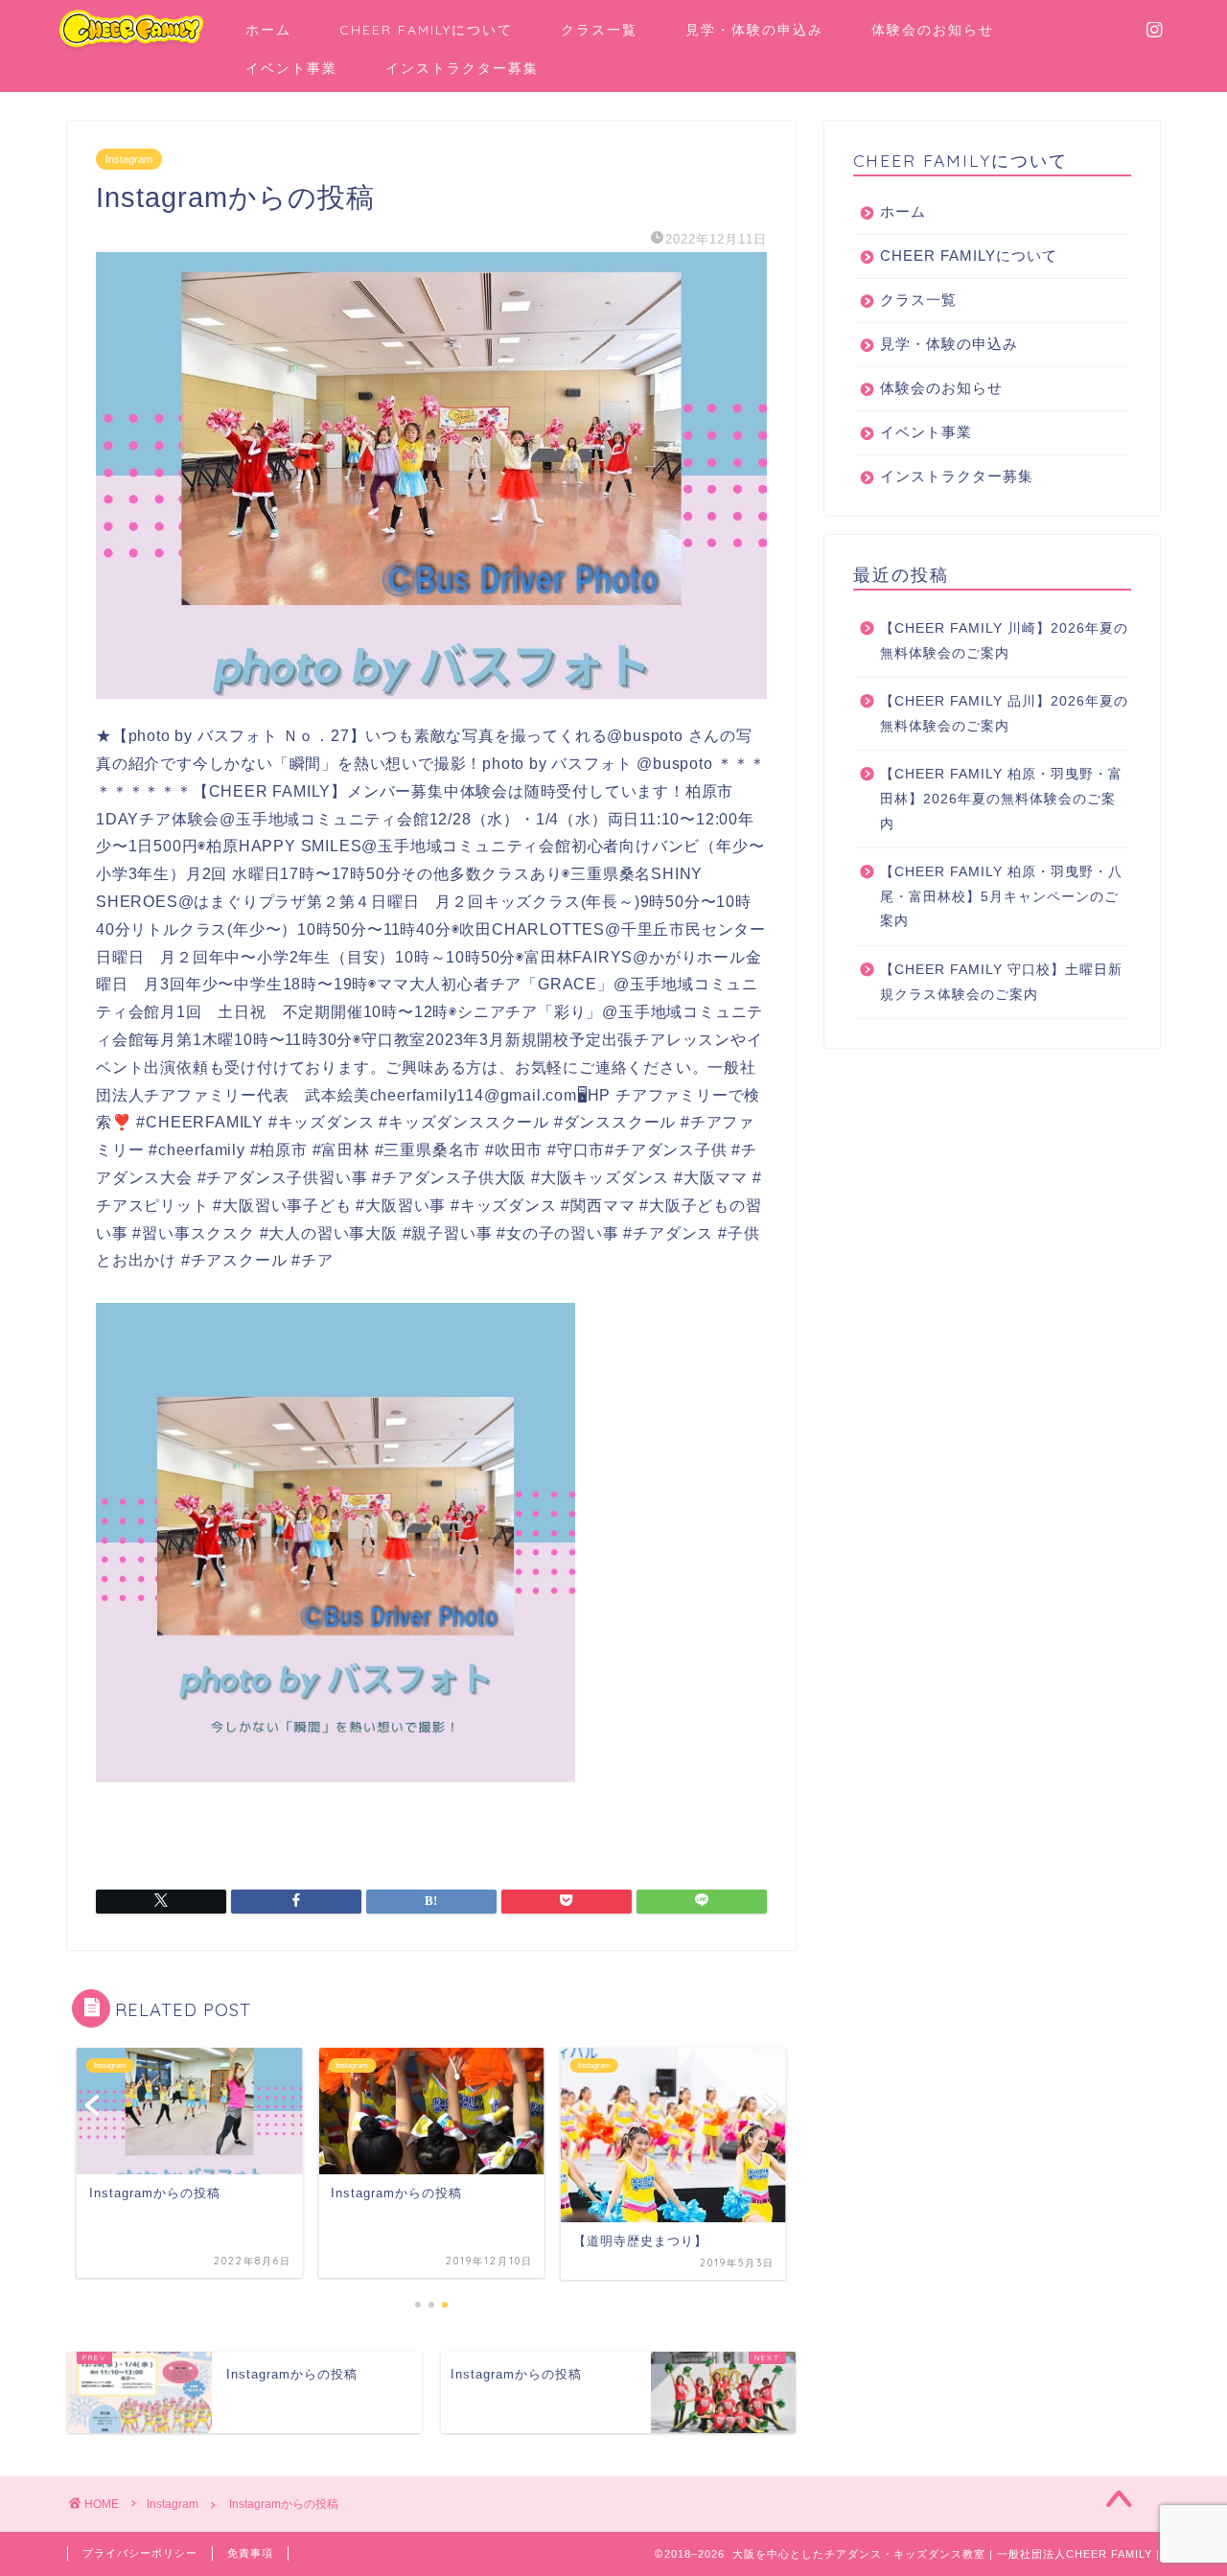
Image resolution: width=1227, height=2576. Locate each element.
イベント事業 (291, 68)
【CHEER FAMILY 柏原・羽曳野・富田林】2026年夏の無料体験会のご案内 (1001, 799)
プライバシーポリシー (140, 2553)
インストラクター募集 (462, 68)
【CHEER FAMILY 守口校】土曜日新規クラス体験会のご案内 (1001, 982)
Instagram (129, 159)
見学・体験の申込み (754, 30)
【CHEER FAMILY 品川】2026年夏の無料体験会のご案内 (1004, 714)
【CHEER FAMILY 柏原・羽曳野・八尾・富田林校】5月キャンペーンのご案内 (1001, 896)
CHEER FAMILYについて (426, 30)
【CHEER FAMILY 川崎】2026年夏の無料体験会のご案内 (1004, 641)
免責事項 (250, 2553)
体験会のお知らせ (933, 30)
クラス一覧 (599, 30)
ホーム (268, 30)
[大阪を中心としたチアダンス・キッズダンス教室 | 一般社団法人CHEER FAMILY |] (131, 48)
